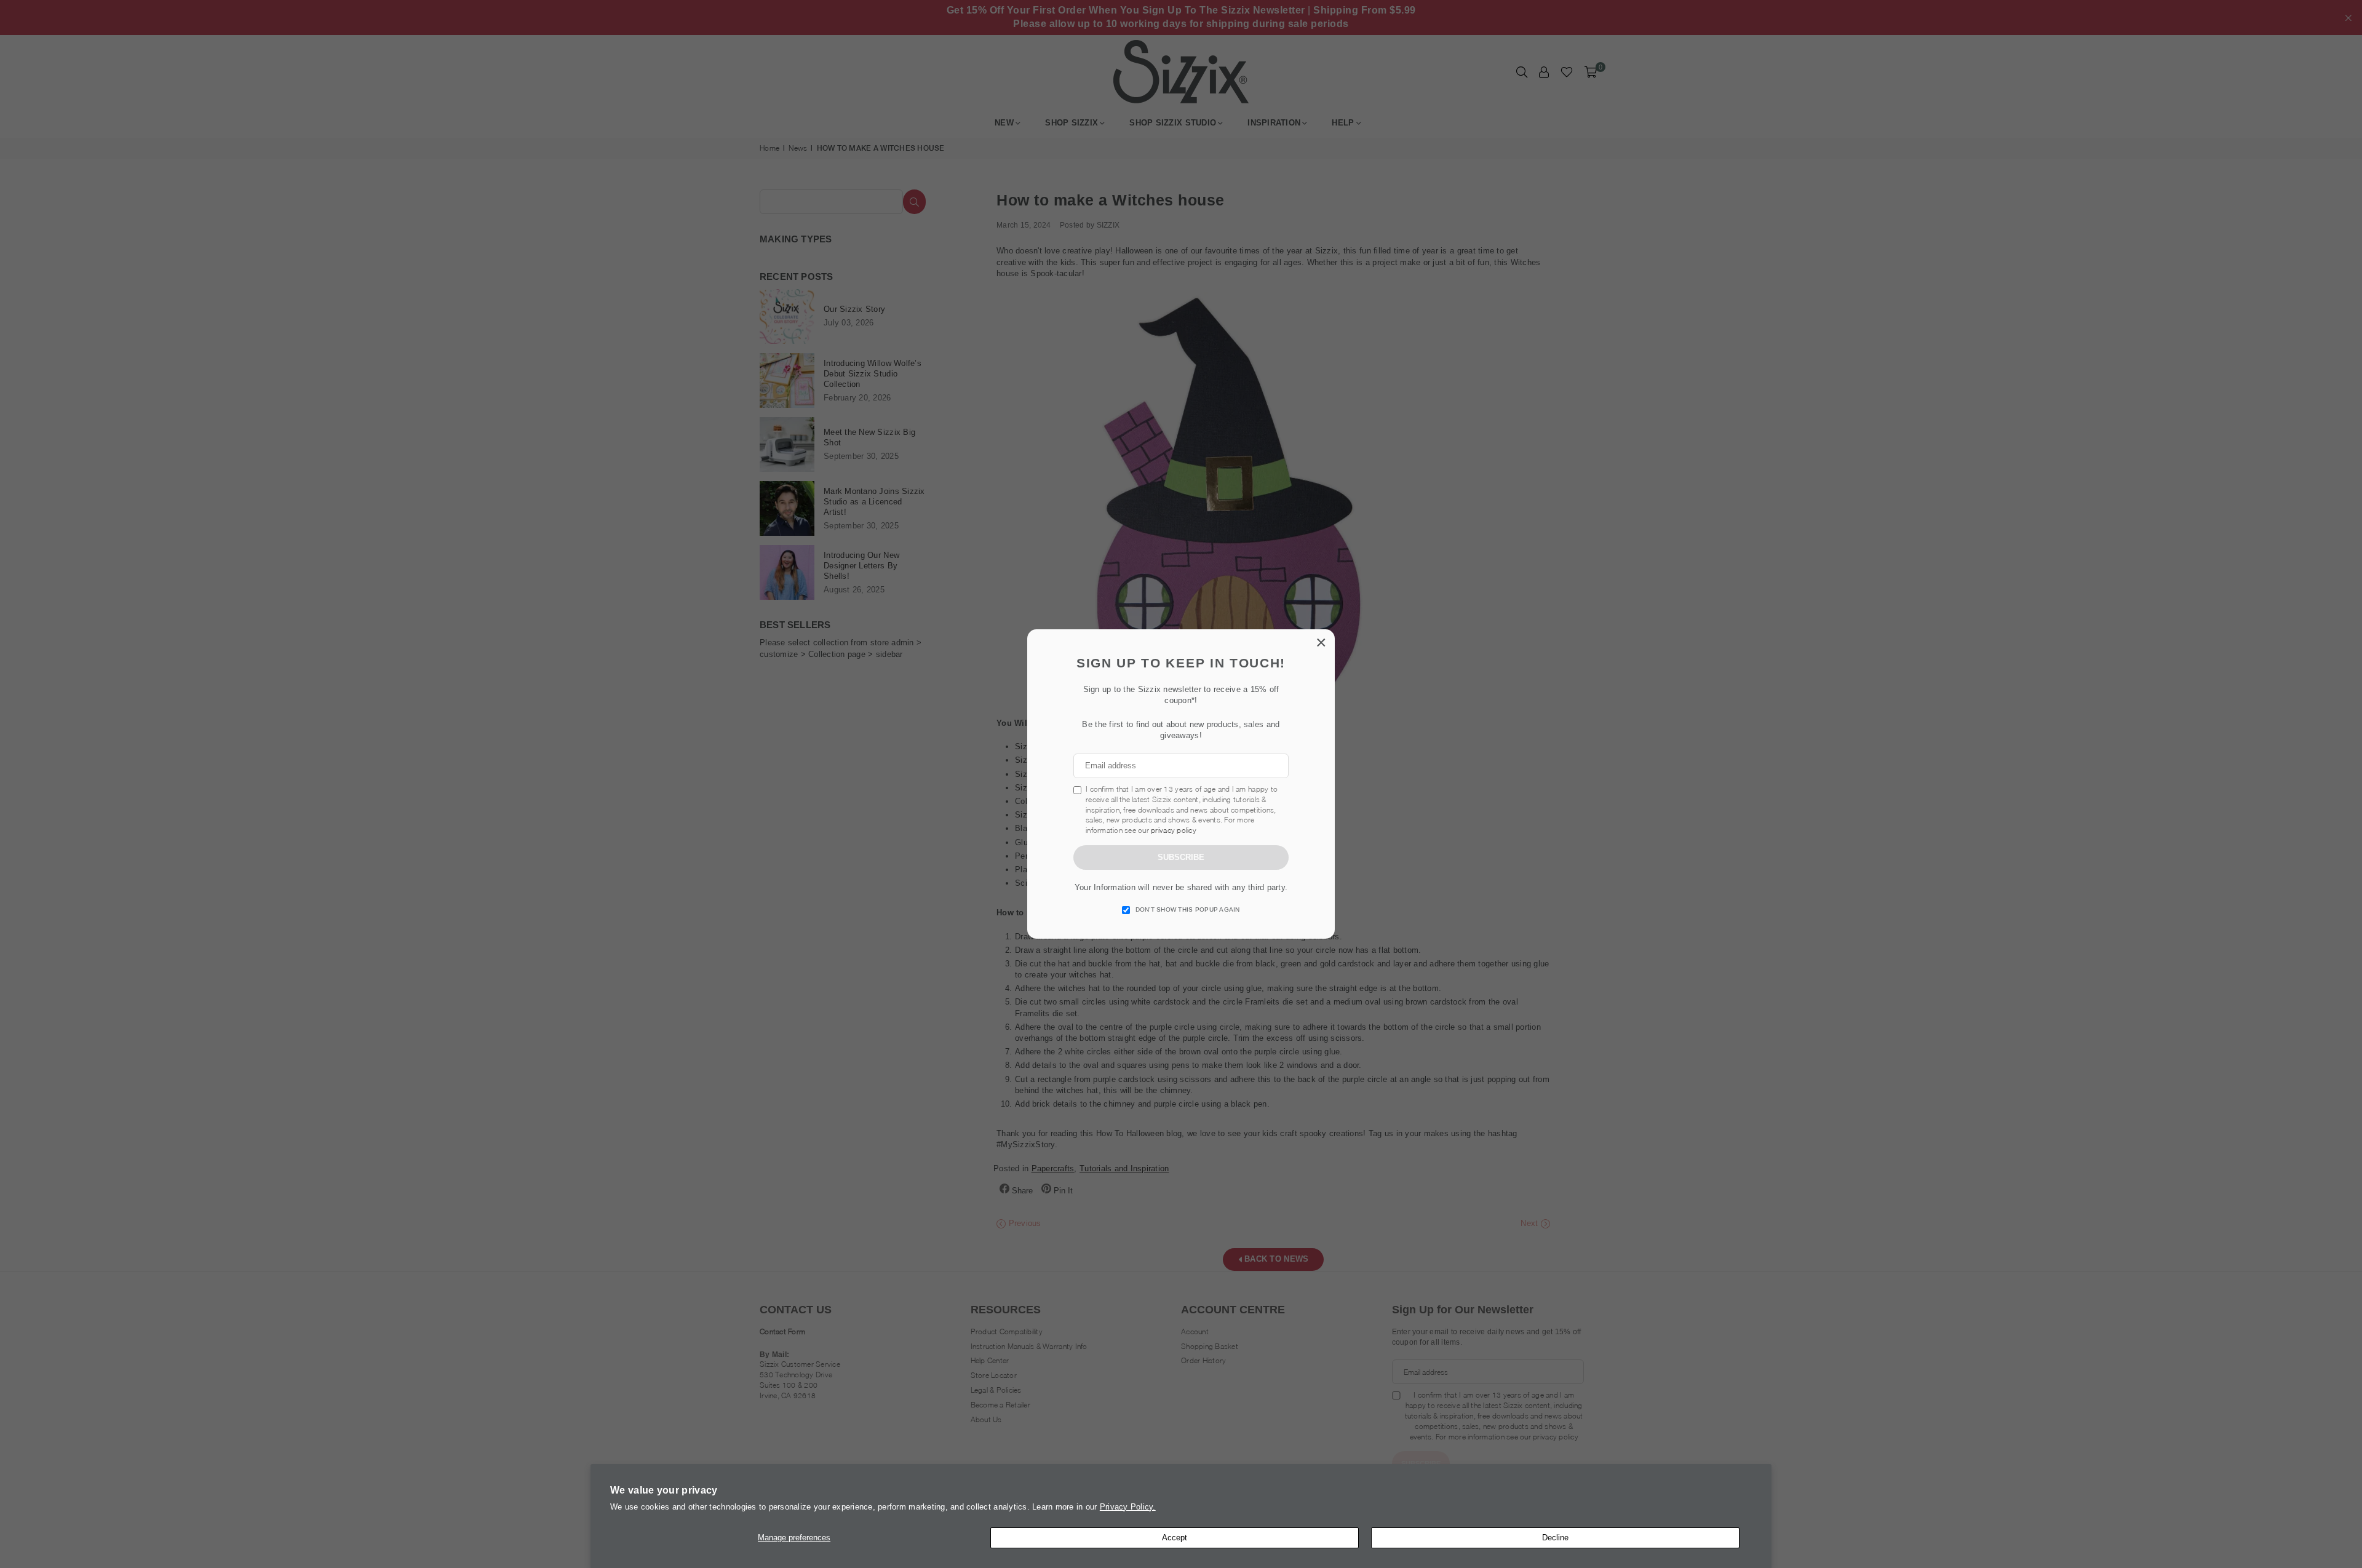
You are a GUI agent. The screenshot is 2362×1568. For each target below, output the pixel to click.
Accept (1175, 1538)
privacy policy (1174, 830)
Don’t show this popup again (1188, 909)
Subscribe (1181, 857)
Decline (1555, 1538)
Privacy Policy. (1128, 1507)
